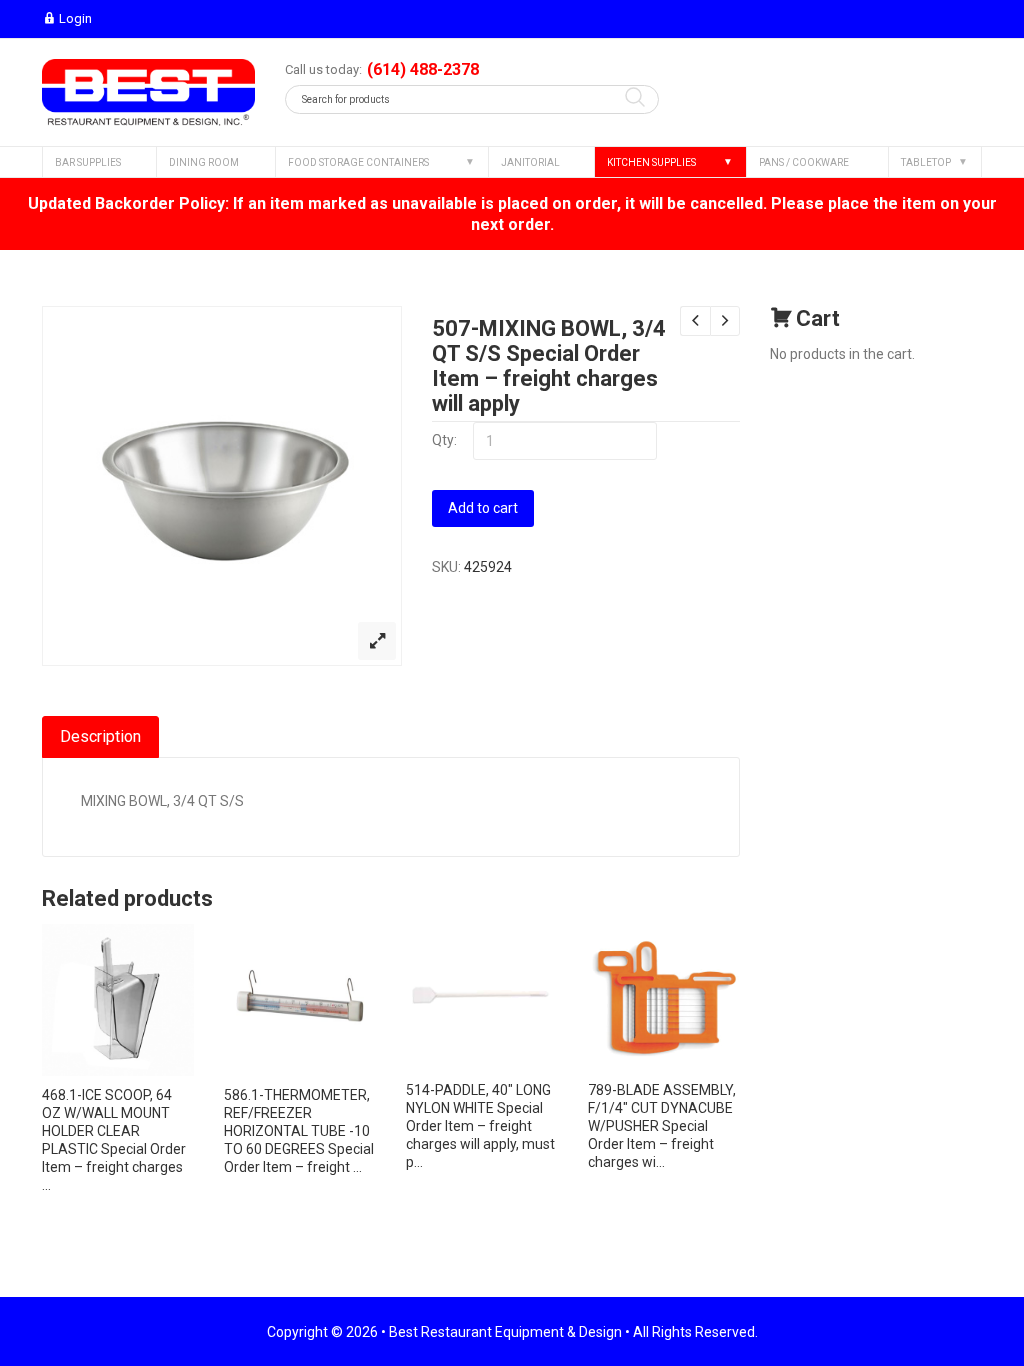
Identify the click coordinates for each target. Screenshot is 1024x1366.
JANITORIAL (530, 162)
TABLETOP (926, 162)
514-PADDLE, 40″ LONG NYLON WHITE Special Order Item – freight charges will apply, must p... (480, 1126)
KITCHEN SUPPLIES (651, 162)
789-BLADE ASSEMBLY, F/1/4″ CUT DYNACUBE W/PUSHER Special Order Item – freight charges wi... (662, 1126)
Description (100, 736)
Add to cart (483, 508)
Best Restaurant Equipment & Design (505, 1332)
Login (75, 18)
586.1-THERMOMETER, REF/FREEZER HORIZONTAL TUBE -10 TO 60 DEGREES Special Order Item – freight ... (299, 1131)
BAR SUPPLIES (88, 162)
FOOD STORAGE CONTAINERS (358, 162)
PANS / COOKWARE (804, 162)
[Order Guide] (148, 92)
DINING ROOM (204, 162)
